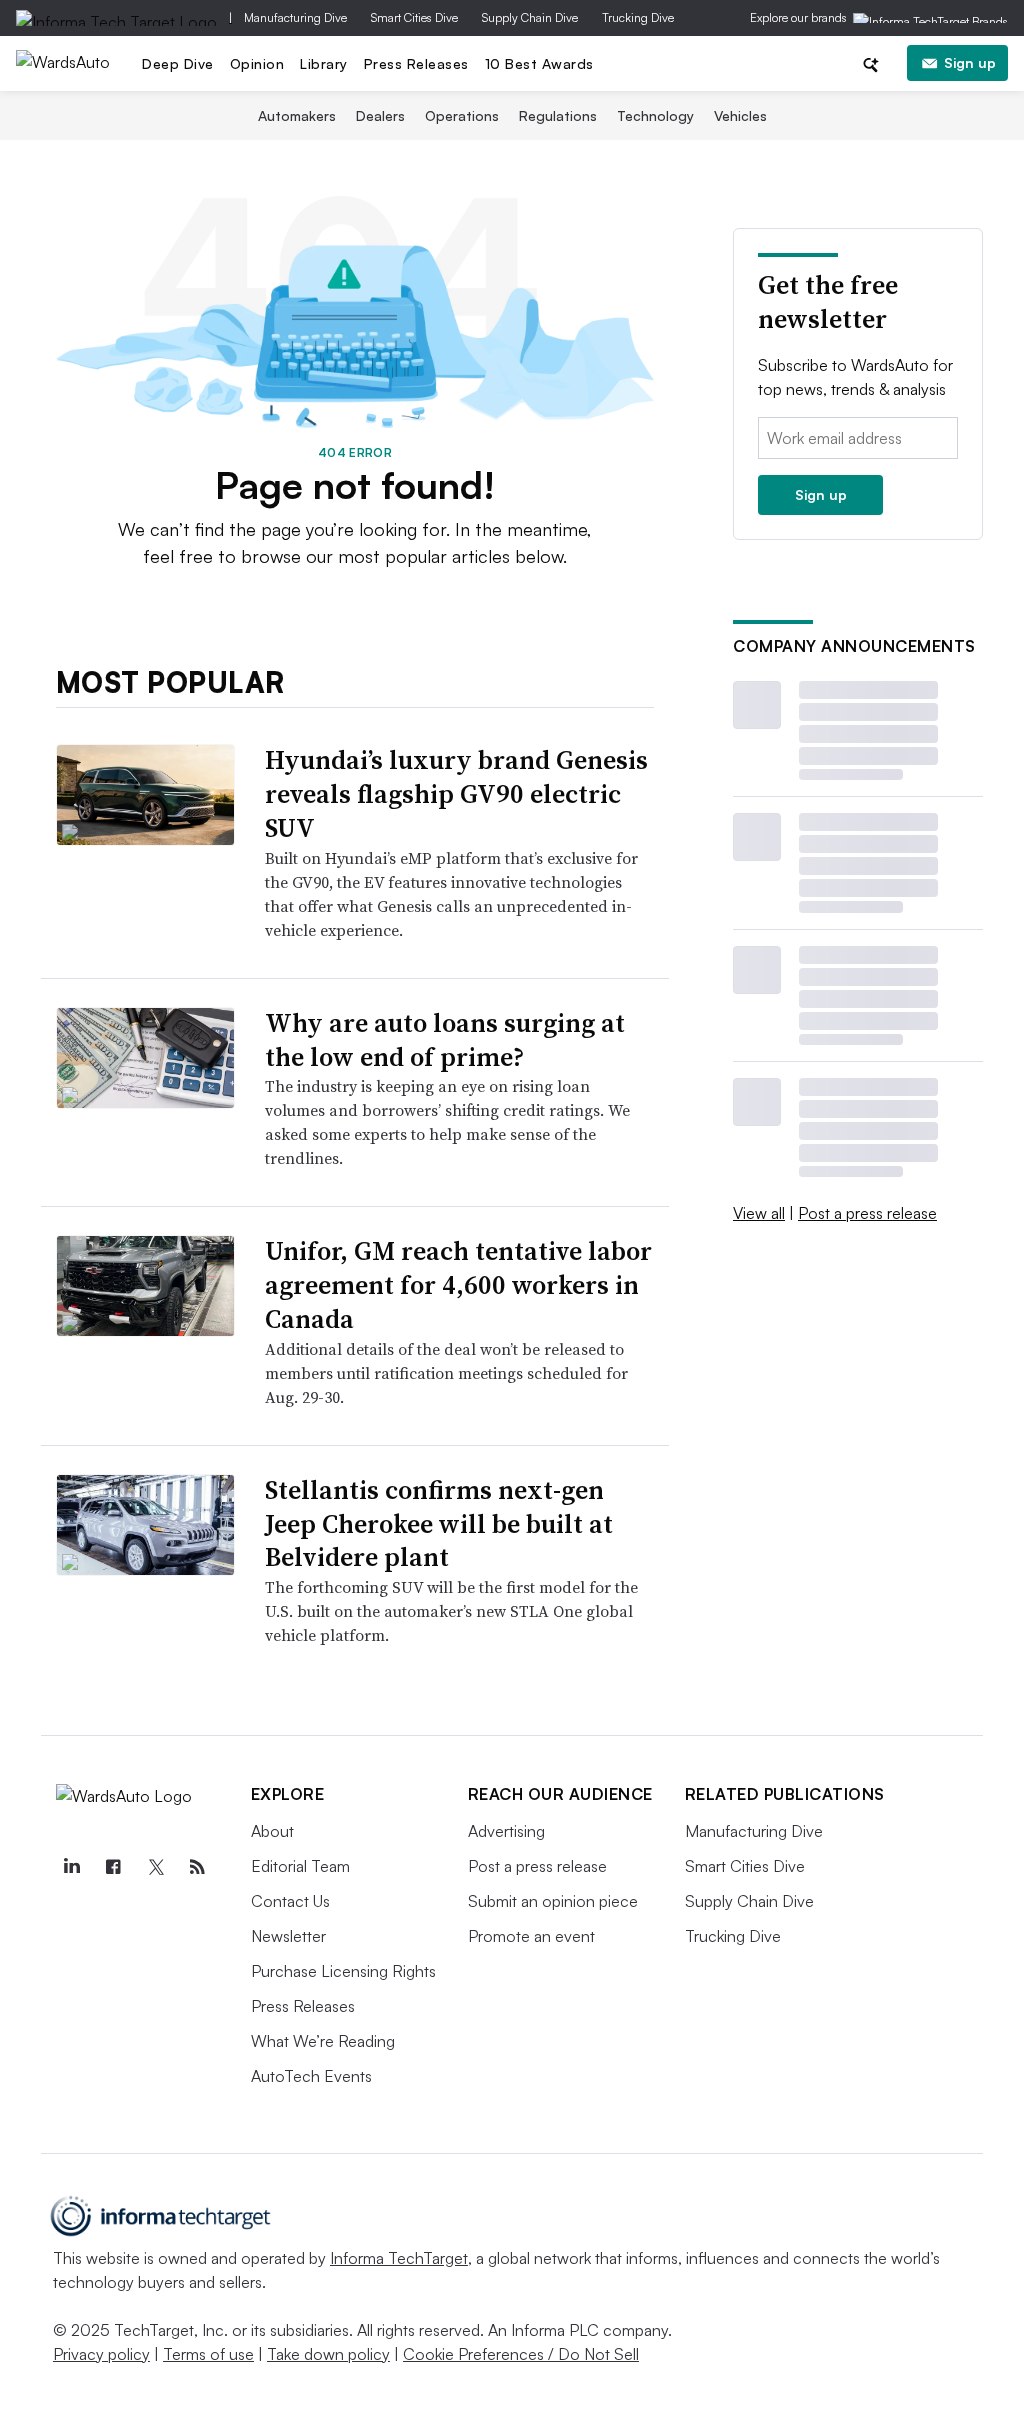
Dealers (380, 115)
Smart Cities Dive (414, 17)
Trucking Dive (638, 17)
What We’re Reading (323, 2041)
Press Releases (416, 63)
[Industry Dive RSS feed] (198, 1867)
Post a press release (867, 1213)
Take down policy (328, 2354)
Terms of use (208, 2354)
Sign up (970, 62)
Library (324, 63)
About (272, 1831)
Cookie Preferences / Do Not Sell (521, 2354)
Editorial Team (300, 1866)
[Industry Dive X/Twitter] (156, 1867)
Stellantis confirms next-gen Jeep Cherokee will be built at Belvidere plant (439, 1524)
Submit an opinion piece (553, 1901)
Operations (462, 115)
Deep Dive (178, 63)
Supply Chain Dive (530, 17)
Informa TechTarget (399, 2258)
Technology (655, 115)
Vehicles (740, 115)
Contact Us (290, 1901)
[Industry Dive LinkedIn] (72, 1867)
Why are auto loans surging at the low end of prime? (445, 1040)
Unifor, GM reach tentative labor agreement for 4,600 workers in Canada (458, 1285)
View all (759, 1213)
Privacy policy (101, 2354)
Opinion (257, 63)
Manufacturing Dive (295, 17)
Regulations (558, 115)
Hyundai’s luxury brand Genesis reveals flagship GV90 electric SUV (456, 794)
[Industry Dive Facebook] (114, 1867)
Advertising (506, 1831)
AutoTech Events (311, 2076)
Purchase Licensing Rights (343, 1971)
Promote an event (531, 1936)
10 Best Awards (539, 63)
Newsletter (288, 1936)
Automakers (297, 115)
